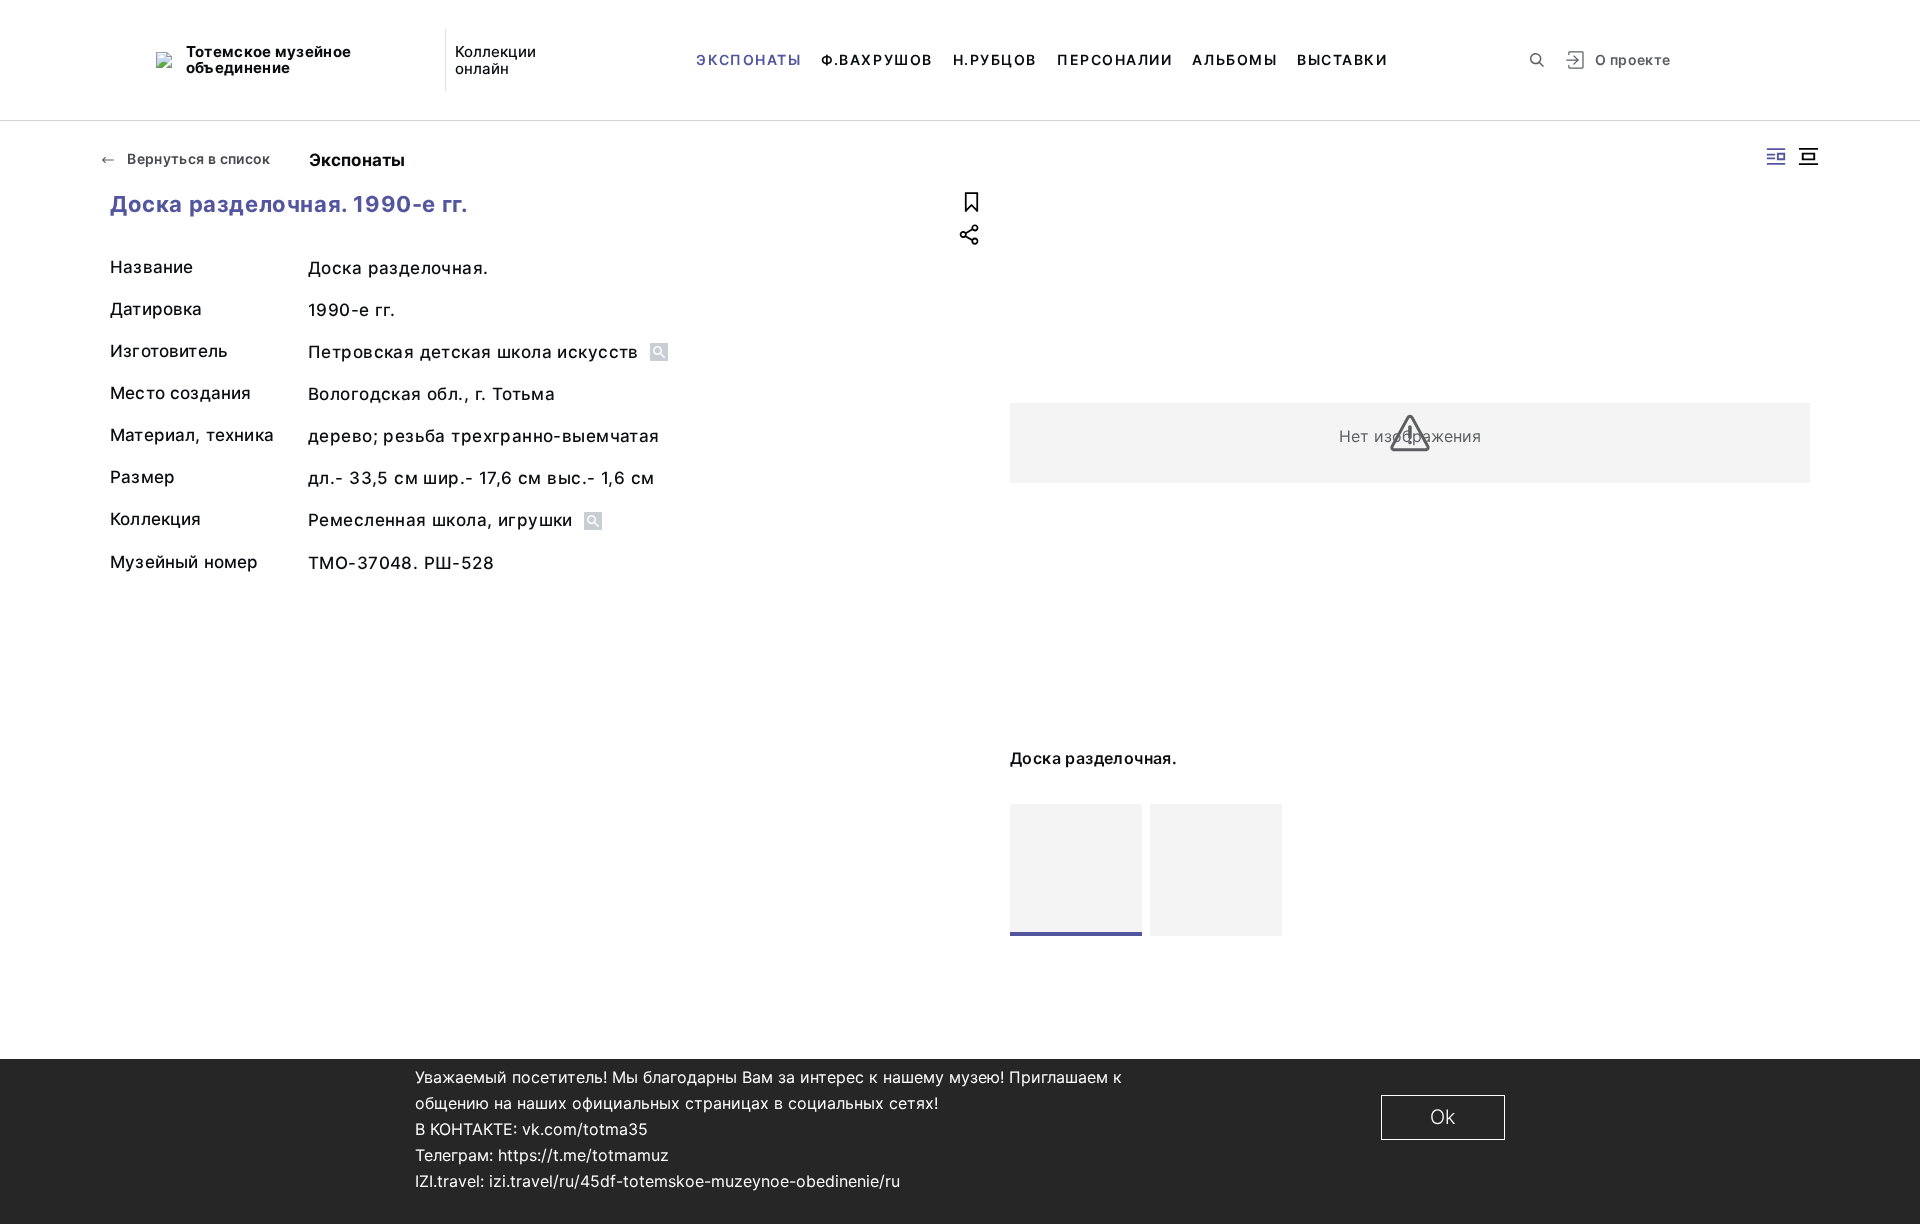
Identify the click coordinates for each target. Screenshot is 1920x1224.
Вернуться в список (197, 158)
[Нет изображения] (1076, 870)
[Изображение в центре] (1808, 156)
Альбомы (1234, 59)
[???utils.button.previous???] (1034, 870)
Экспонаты (748, 59)
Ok (1443, 1117)
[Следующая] (1786, 870)
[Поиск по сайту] (1537, 60)
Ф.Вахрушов (876, 59)
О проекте (1632, 59)
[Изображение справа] (1776, 156)
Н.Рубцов (995, 59)
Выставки (1342, 59)
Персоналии (1114, 59)
